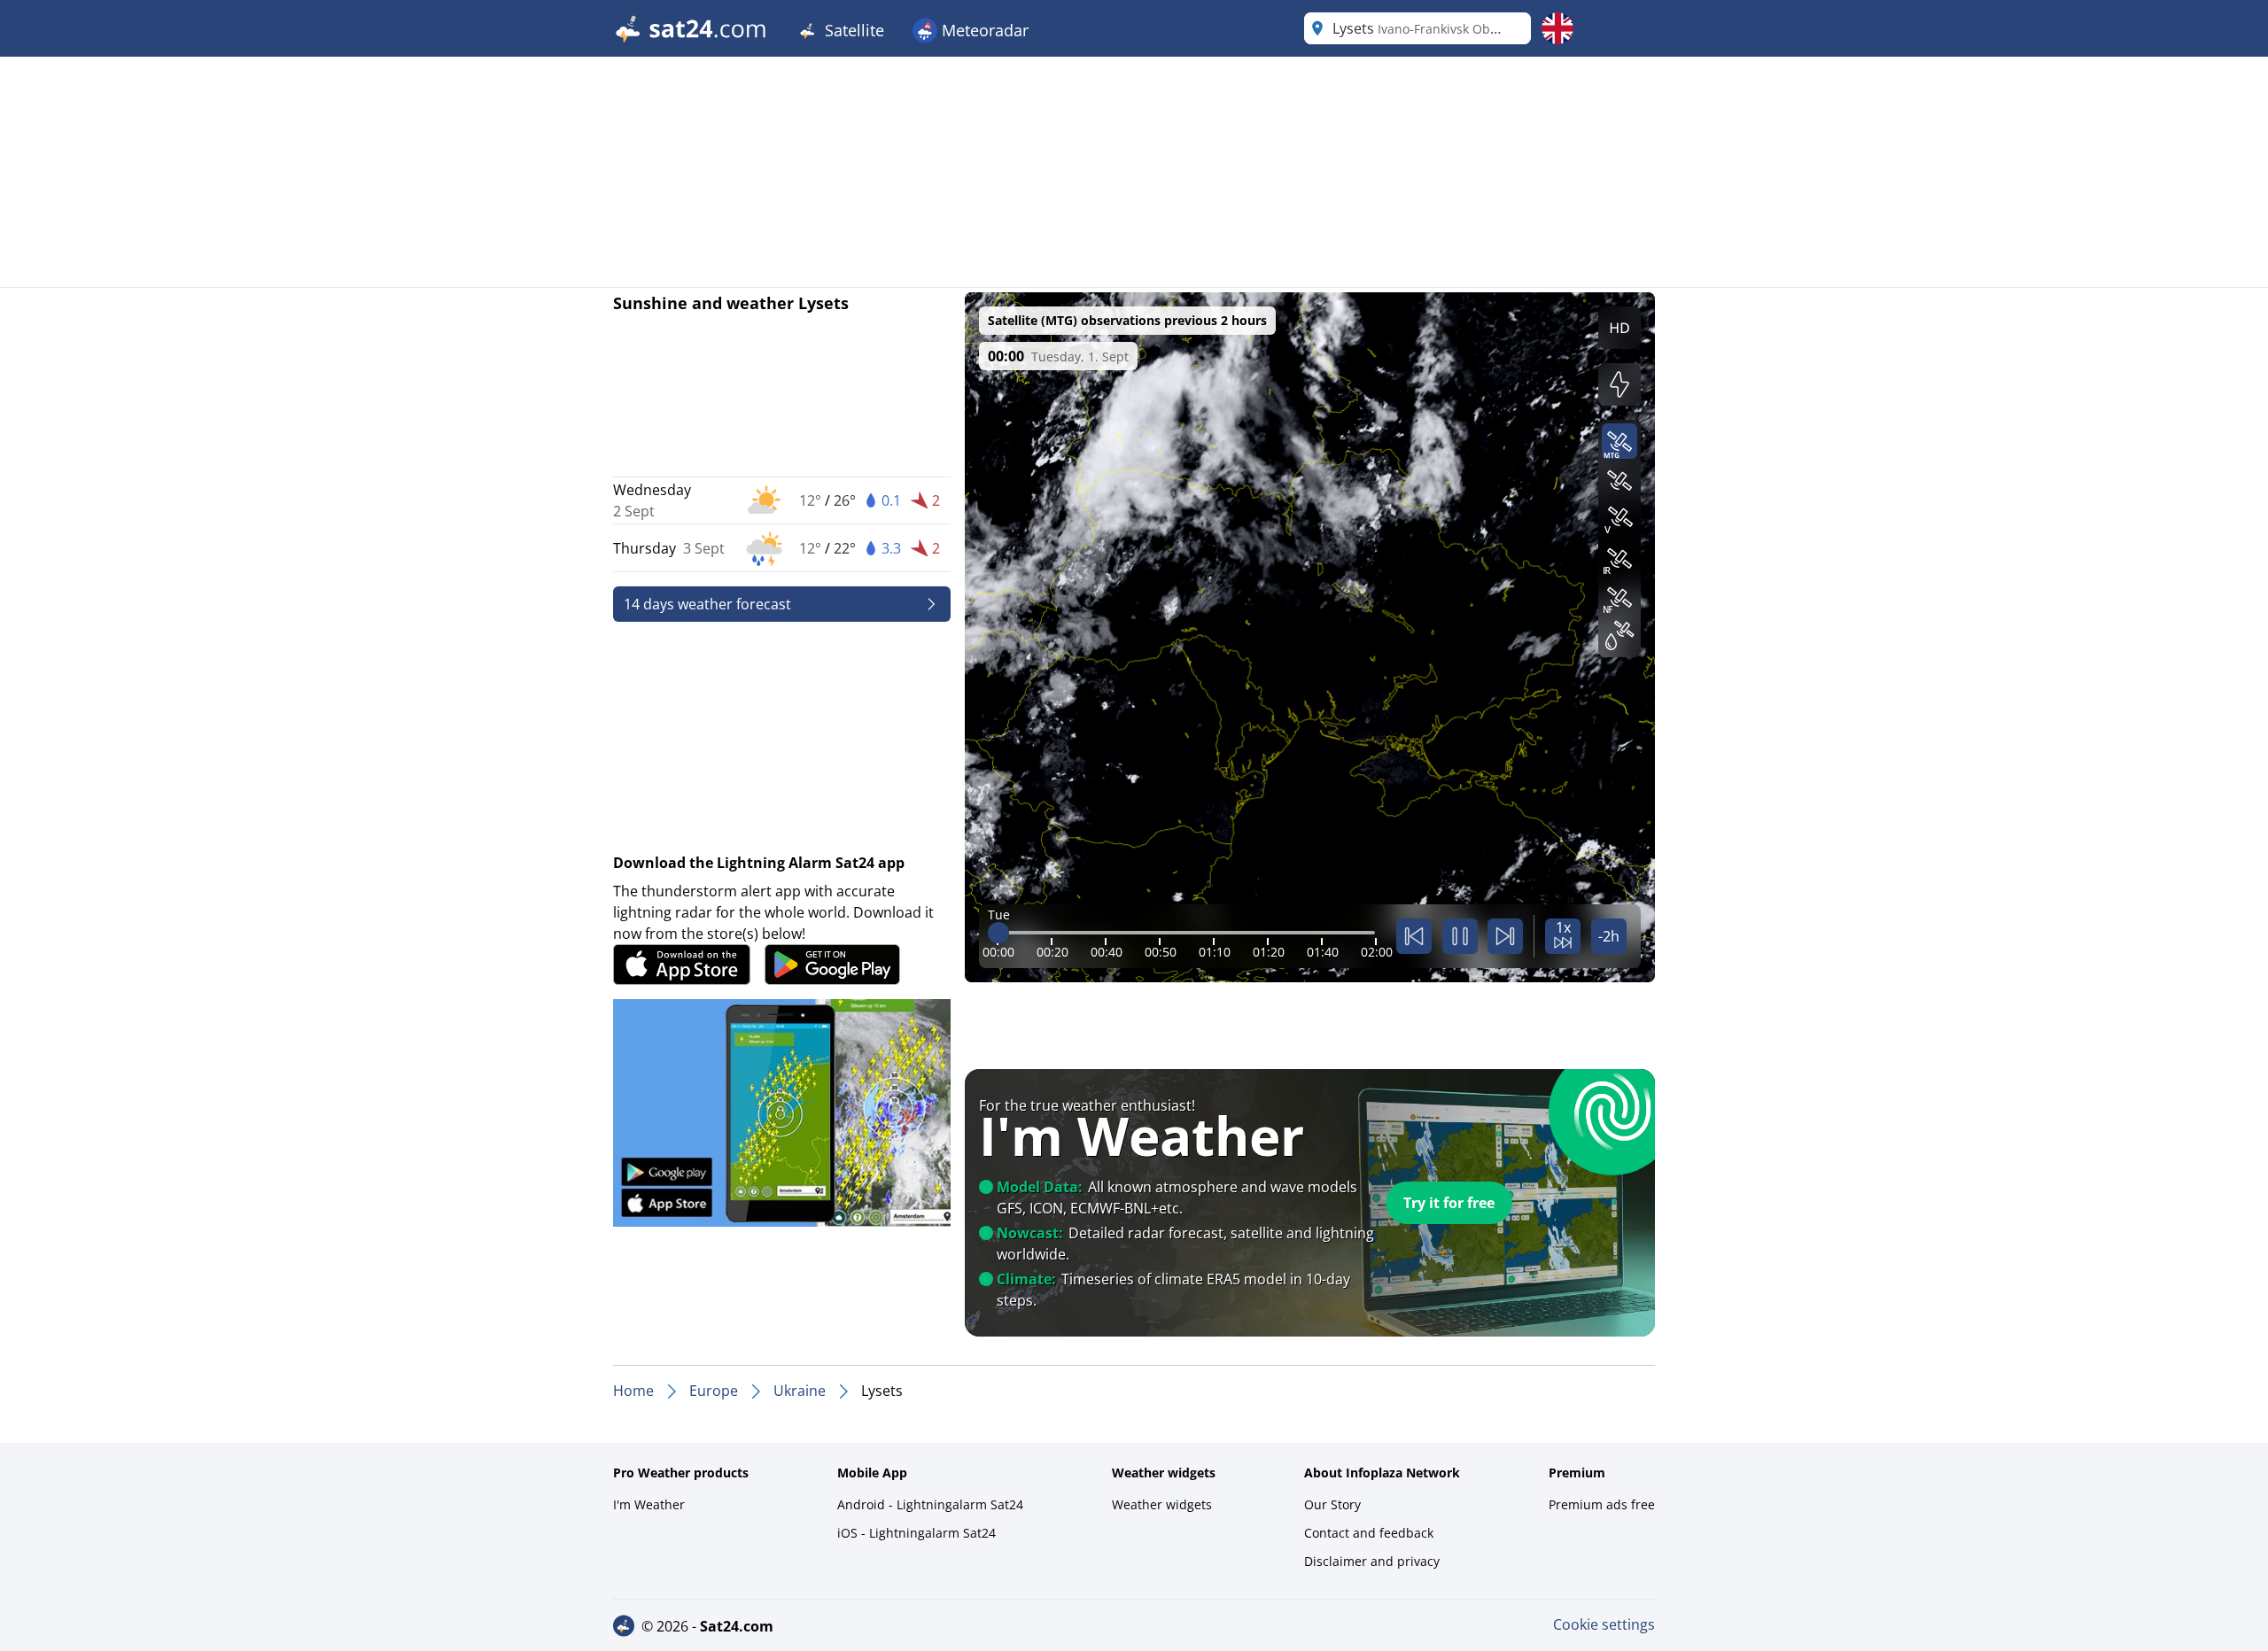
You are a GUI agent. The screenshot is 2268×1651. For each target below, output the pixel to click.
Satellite (852, 30)
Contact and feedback (1369, 1533)
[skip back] (1414, 936)
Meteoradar (983, 30)
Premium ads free (1602, 1504)
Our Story (1332, 1504)
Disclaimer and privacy (1372, 1561)
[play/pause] (1460, 936)
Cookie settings (1604, 1624)
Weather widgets (1162, 1504)
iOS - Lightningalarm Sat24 (917, 1533)
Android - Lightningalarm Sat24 (930, 1504)
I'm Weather (649, 1504)
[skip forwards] (1505, 936)
